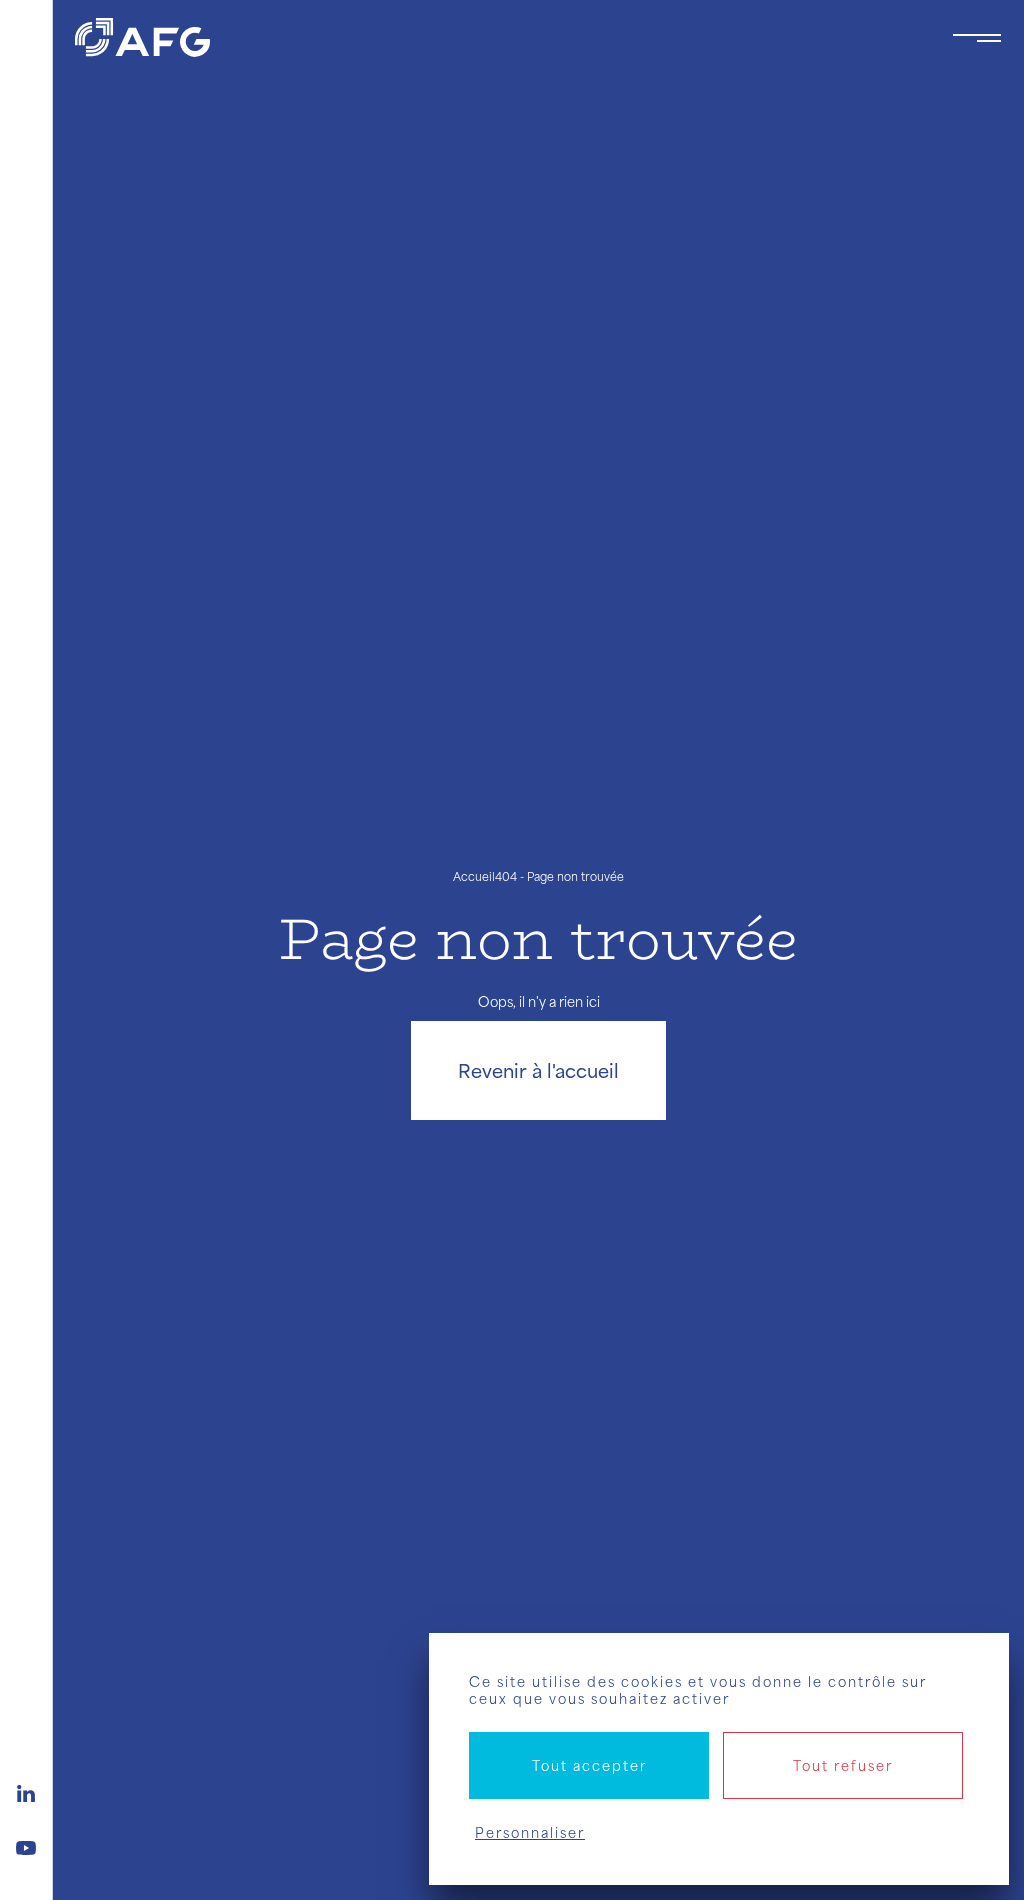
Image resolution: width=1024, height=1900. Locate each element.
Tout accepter (589, 1765)
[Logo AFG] (497, 37)
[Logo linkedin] (26, 1791)
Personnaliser (530, 1832)
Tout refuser (843, 1765)
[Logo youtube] (26, 1845)
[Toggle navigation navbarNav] (977, 38)
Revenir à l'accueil (538, 1070)
